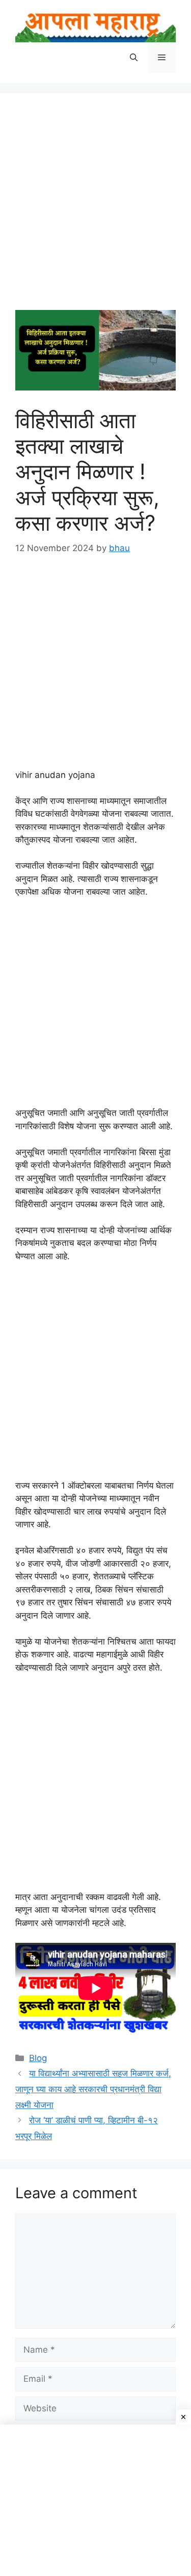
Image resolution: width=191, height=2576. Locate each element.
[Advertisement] (95, 209)
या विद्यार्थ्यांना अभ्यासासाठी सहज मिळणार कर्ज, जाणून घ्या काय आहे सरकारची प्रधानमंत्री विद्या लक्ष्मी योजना (93, 2089)
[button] (134, 58)
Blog (38, 2058)
